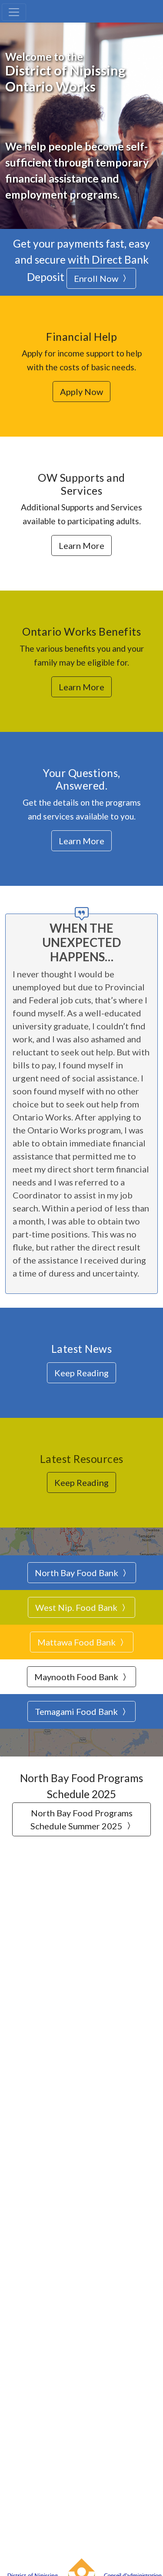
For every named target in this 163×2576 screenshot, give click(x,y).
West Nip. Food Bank (77, 1607)
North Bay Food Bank (77, 1573)
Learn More (81, 545)
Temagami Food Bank (77, 1711)
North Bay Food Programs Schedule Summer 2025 (81, 1819)
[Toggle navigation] (14, 12)
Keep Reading (81, 1373)
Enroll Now (97, 278)
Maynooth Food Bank (77, 1677)
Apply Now (81, 392)
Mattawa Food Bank (77, 1642)
